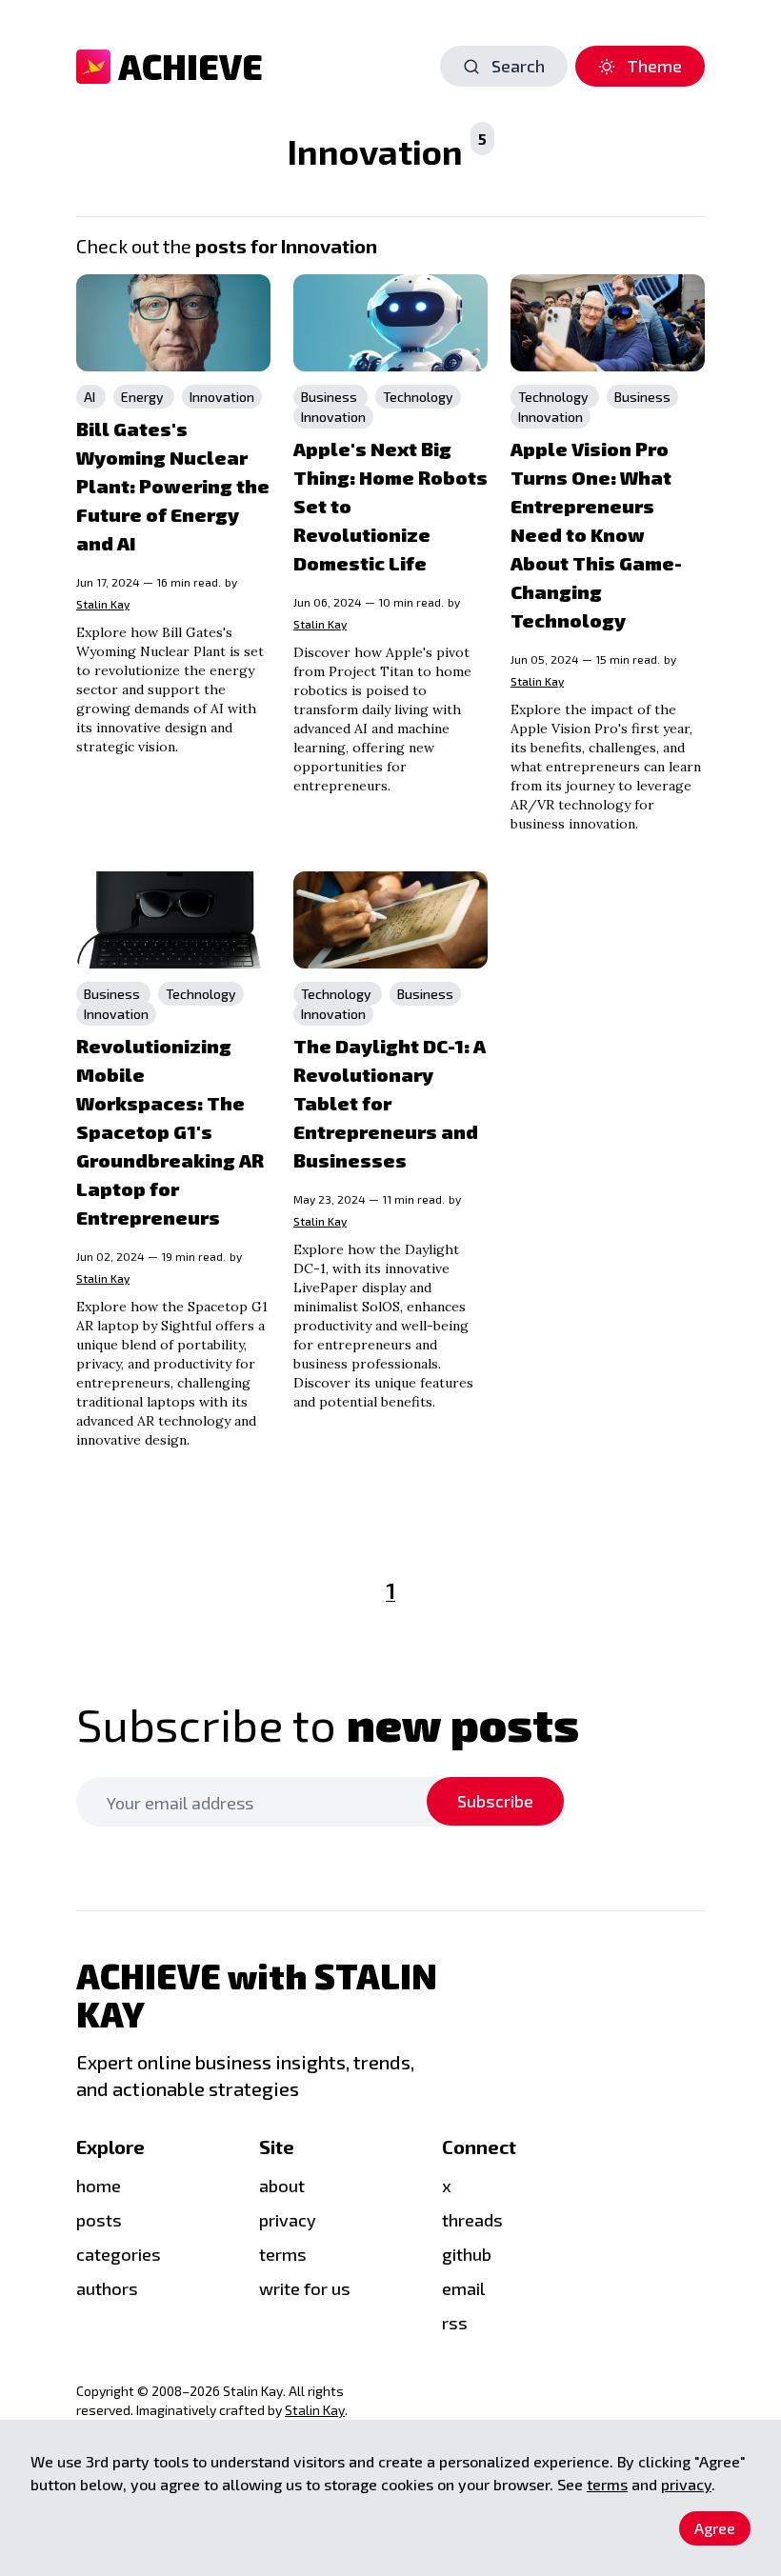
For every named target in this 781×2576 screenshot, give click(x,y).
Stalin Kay (103, 604)
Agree (715, 2528)
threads (472, 2220)
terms (283, 2254)
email (463, 2288)
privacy (686, 2484)
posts (99, 2220)
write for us (305, 2288)
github (467, 2254)
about (282, 2186)
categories (119, 2254)
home (99, 2186)
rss (455, 2323)
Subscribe (495, 1801)
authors (107, 2288)
